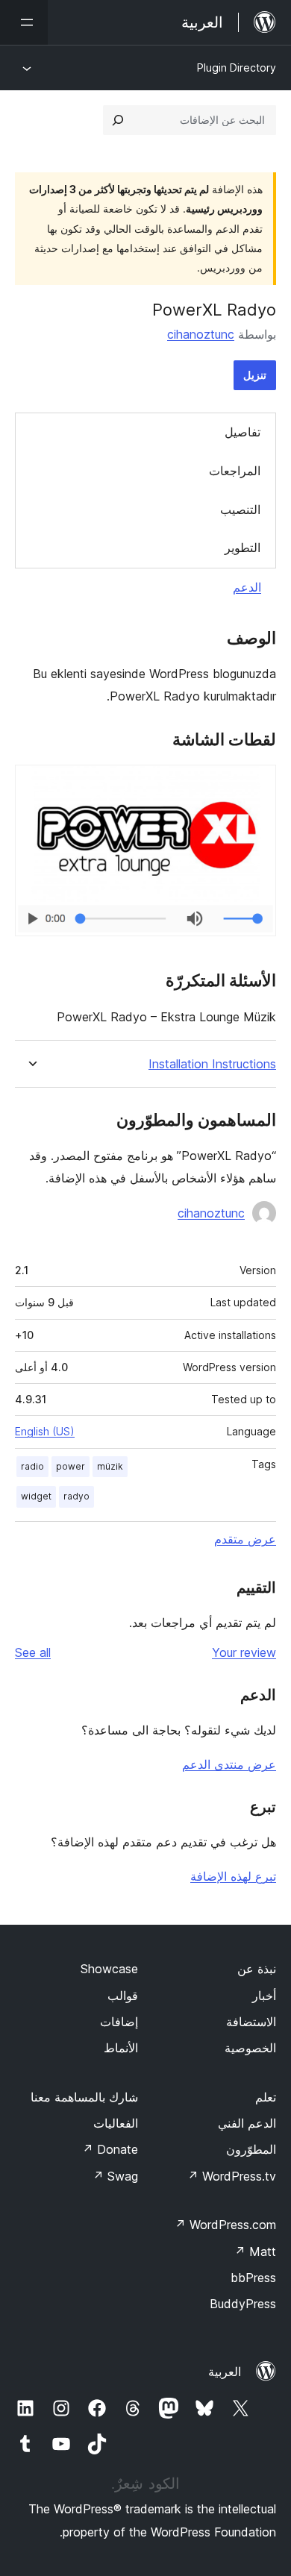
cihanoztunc (201, 334)
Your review (244, 1652)
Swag (115, 2176)
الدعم (247, 587)
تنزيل (255, 375)
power (71, 1466)
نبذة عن (257, 1969)
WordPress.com (225, 2225)
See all (33, 1652)
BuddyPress (243, 2304)
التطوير (242, 548)
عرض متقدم (245, 1539)
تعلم (266, 2097)
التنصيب (240, 510)
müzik (110, 1466)
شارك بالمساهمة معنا (84, 2097)
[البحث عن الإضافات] (118, 120)
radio (32, 1466)
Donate (110, 2149)
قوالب (123, 1996)
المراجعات (235, 471)
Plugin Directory (237, 68)
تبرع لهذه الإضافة (233, 1876)
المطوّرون (251, 2149)
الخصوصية (250, 2048)
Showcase (109, 1969)
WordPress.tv (232, 2176)
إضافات (119, 2022)
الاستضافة (251, 2022)
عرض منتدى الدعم (229, 1764)
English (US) (45, 1431)
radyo (76, 1496)
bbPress (253, 2278)
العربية (225, 2372)
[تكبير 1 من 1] (256, 785)
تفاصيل (242, 432)
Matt (255, 2251)
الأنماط (121, 2048)
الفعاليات (116, 2123)
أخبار (264, 1996)
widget (36, 1496)
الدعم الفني (247, 2123)
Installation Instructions (212, 1064)
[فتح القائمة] (24, 22)
